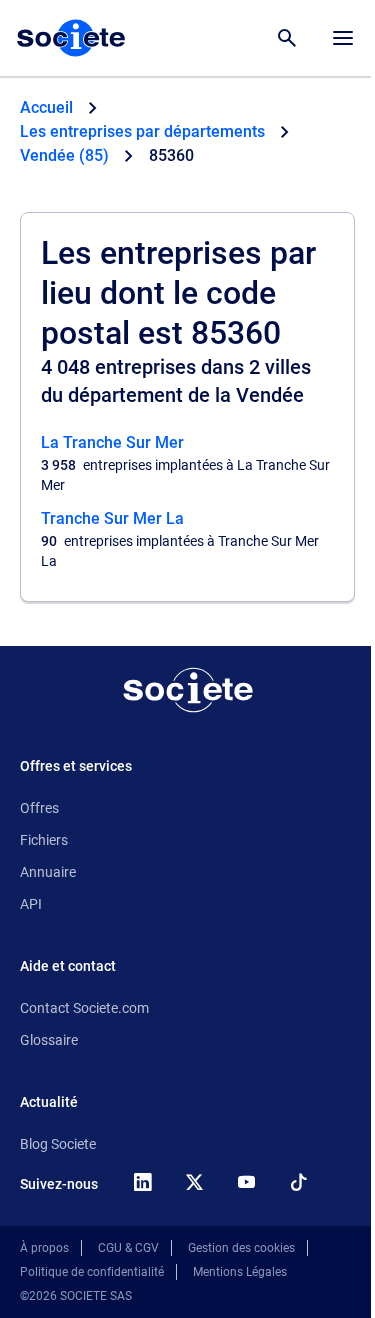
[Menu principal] (343, 38)
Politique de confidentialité (92, 1272)
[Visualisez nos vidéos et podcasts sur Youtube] (246, 1182)
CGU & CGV (128, 1248)
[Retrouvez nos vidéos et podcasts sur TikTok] (298, 1182)
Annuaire (48, 872)
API (31, 904)
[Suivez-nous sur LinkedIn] (142, 1182)
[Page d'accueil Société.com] (71, 38)
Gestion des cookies (241, 1248)
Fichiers (44, 840)
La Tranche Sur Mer (112, 442)
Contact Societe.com (84, 1008)
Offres (39, 808)
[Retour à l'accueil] (188, 690)
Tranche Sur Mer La (112, 518)
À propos (44, 1248)
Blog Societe (58, 1144)
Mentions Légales (240, 1272)
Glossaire (49, 1040)
